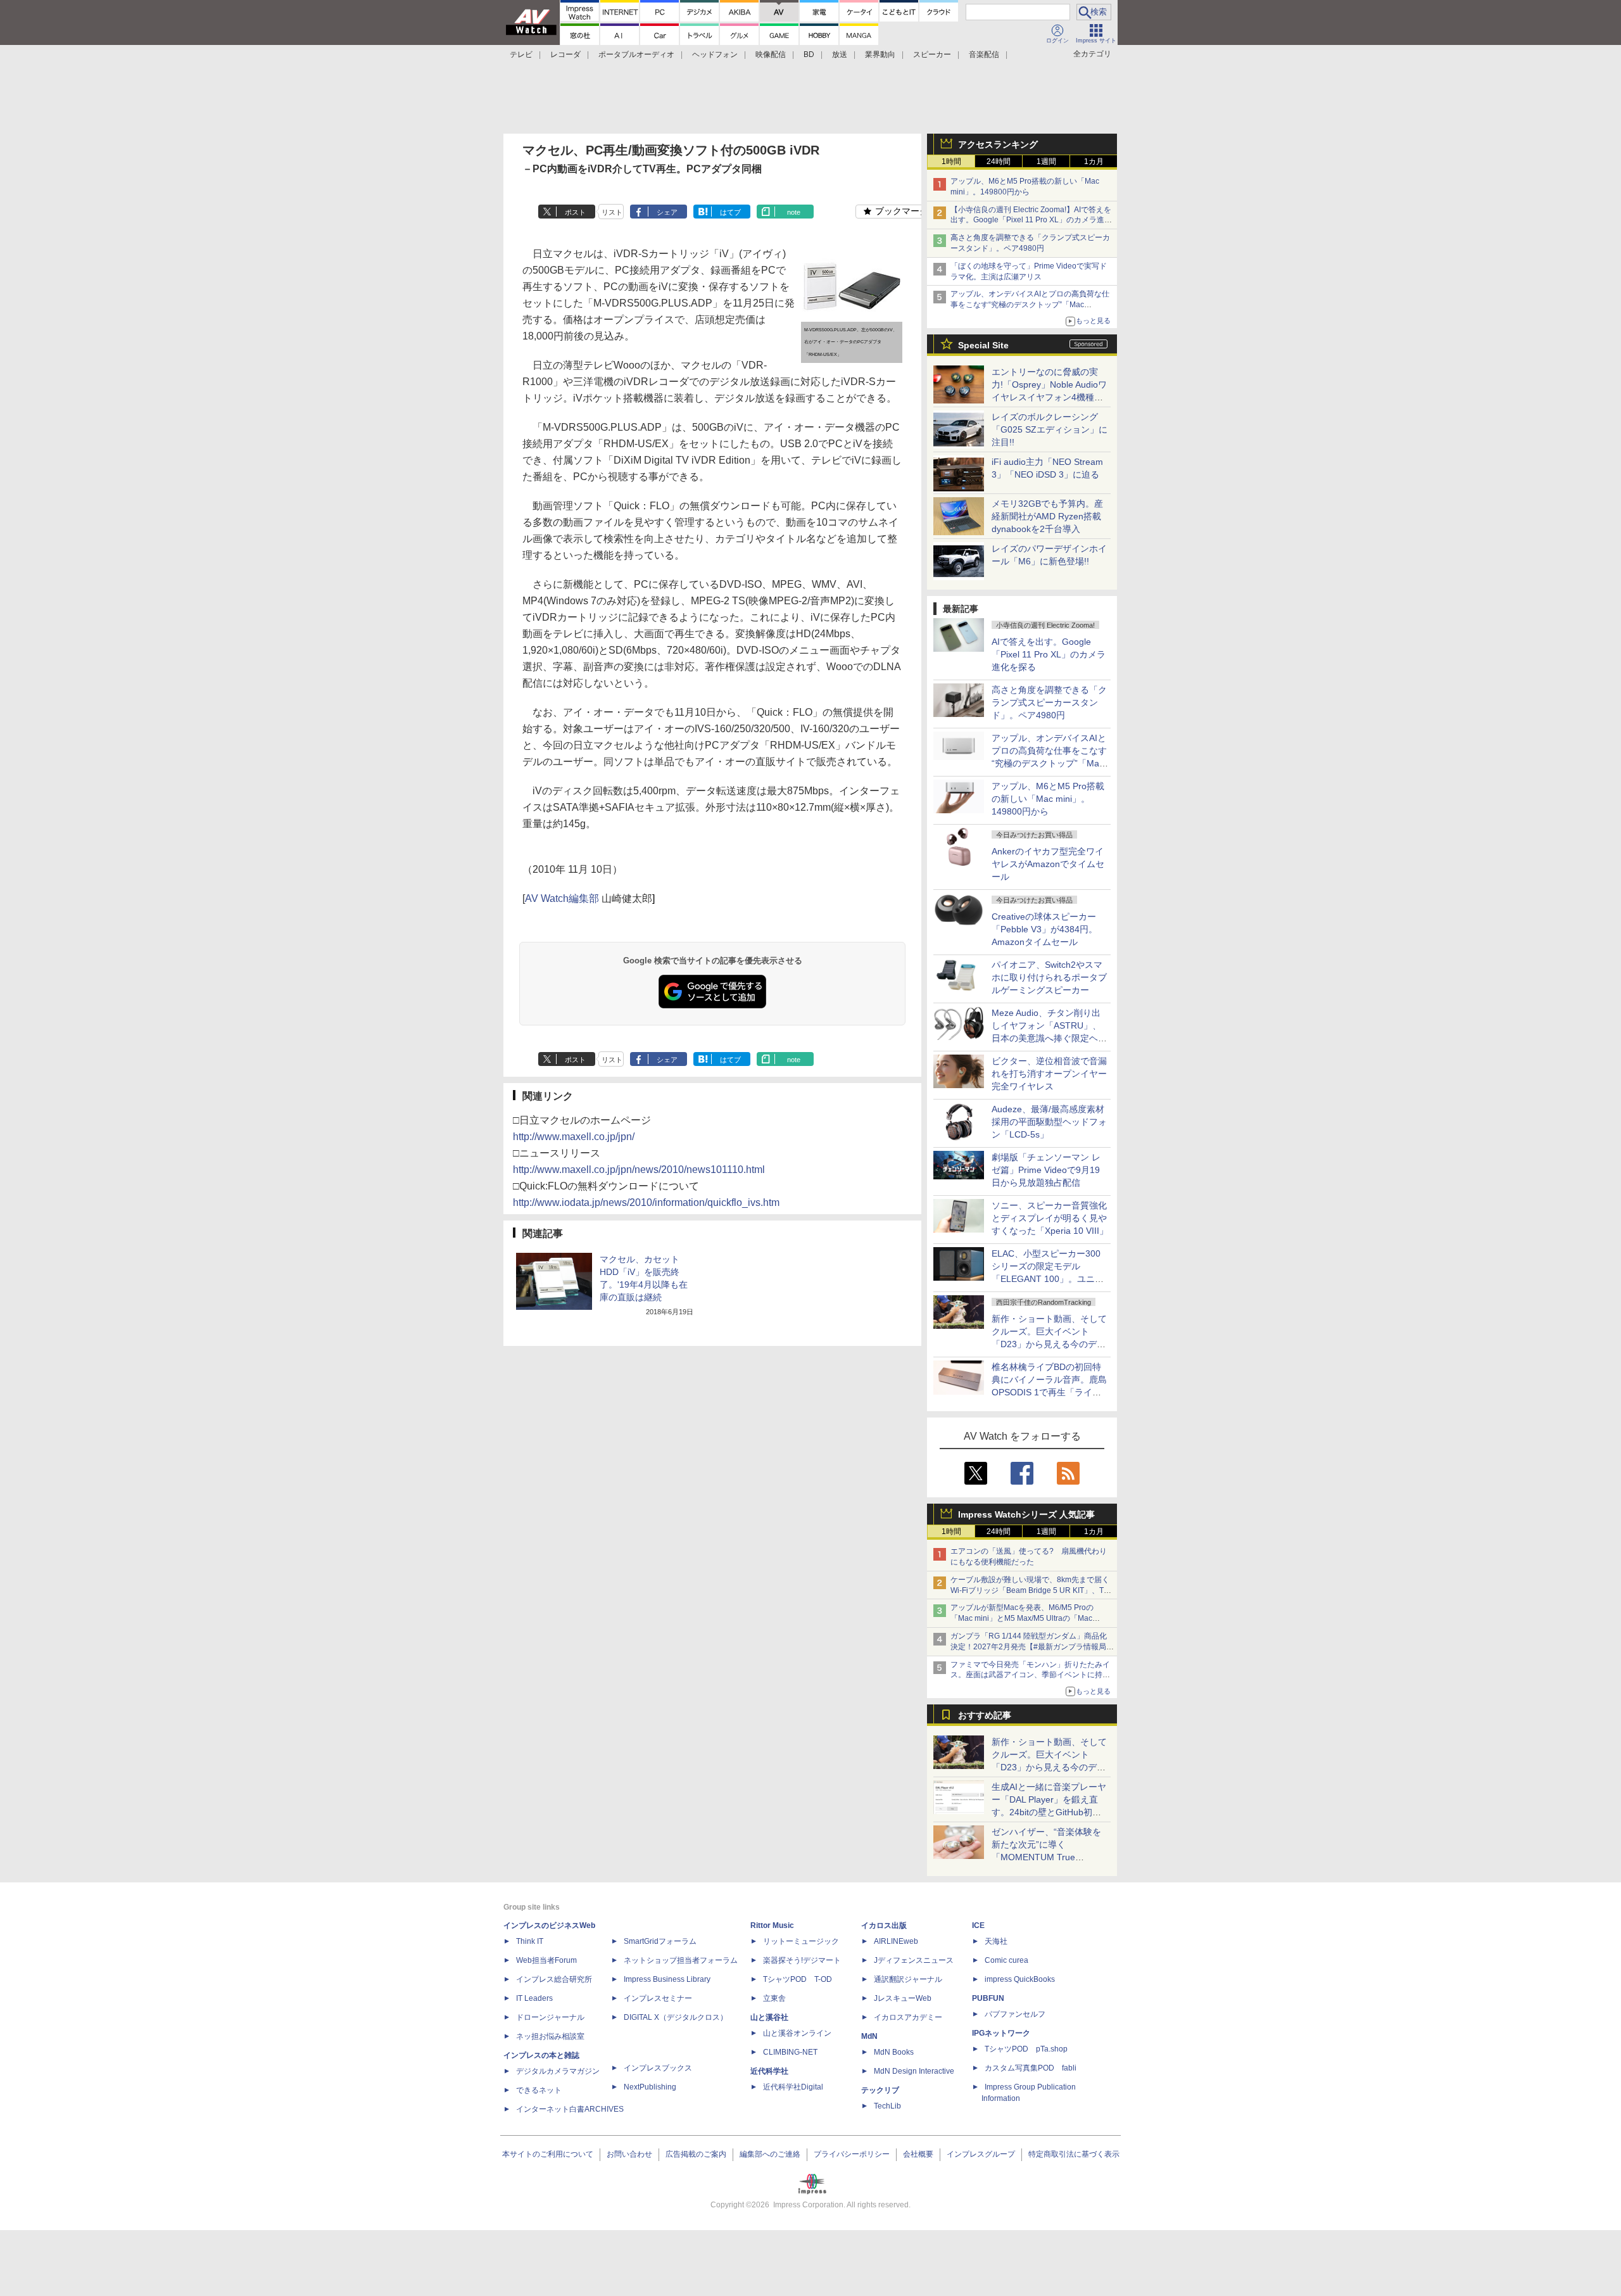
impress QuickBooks (1020, 1979)
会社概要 (918, 2154)
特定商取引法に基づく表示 (1074, 2154)
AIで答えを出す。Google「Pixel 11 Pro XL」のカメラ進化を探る (1049, 654)
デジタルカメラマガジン (558, 2071)
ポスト (575, 212)
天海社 (996, 1941)
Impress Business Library (667, 1979)
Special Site (983, 345)
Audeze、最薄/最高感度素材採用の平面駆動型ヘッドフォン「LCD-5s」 (1049, 1122)
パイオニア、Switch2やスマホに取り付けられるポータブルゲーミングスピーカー (1049, 977)
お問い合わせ (629, 2154)
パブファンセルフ (1015, 2014)
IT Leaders (534, 1998)
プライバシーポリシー (852, 2154)
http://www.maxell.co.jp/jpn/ (574, 1137)
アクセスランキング (998, 144)
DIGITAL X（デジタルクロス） (676, 2017)
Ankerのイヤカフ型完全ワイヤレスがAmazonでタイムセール (1048, 864)
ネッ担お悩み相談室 (550, 2036)
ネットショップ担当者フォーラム (681, 1960)
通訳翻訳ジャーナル (908, 1979)
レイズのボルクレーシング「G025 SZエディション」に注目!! (1050, 429)
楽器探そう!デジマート (802, 1960)
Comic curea (1006, 1960)
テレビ (521, 54)
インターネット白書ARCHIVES (570, 2109)
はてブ (730, 212)
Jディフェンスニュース (914, 1960)
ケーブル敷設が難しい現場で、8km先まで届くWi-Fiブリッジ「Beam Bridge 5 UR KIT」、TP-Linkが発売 (1031, 1590)
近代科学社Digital (793, 2087)
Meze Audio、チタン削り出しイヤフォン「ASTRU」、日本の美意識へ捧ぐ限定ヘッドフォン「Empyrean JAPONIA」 (1049, 1038)
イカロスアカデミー (908, 2017)
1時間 (951, 162)
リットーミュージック (801, 1941)
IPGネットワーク (1001, 2033)
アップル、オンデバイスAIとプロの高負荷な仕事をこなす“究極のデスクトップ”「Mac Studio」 (1030, 305)
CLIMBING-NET (790, 2052)
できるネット (539, 2090)
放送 (840, 54)
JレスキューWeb (903, 1998)
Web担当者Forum (546, 1960)
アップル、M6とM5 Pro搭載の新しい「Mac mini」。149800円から (1048, 799)
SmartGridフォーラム (660, 1941)
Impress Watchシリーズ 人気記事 (1026, 1514)
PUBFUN (988, 1998)
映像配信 (771, 54)
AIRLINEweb (896, 1941)
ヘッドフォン (715, 54)
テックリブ (880, 2090)
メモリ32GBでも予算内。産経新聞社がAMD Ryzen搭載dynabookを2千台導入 (1047, 516)
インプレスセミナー (658, 1998)
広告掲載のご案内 (696, 2154)
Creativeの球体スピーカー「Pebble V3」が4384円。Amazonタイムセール (1044, 929)
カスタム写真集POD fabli (1031, 2068)
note (794, 212)
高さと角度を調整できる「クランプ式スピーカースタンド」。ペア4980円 (1049, 702)
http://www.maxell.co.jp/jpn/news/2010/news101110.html (639, 1170)
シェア (667, 212)
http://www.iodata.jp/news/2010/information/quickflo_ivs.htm (646, 1202)
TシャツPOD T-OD (798, 1979)
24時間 (999, 162)
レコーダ (565, 54)
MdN (869, 2036)
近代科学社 (769, 2071)
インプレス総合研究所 (554, 1979)
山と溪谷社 (769, 2017)
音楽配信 (984, 54)
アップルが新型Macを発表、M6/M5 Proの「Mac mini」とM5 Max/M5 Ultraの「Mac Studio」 (1022, 1618)
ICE (978, 1925)
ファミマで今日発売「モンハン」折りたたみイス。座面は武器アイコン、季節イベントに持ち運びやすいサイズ (1030, 1675)
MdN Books (894, 2052)
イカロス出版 (884, 1925)
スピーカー (932, 54)
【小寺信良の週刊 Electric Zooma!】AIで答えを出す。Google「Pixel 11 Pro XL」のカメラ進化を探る (1031, 220)
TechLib (887, 2106)
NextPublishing (650, 2087)
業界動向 (880, 54)
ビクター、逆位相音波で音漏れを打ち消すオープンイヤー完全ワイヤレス (1049, 1074)
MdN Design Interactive (914, 2071)
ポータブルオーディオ (636, 54)
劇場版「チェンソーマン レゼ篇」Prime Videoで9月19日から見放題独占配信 (1046, 1170)
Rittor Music (772, 1925)
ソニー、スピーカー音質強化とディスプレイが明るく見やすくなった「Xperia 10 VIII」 (1050, 1218)
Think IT (530, 1941)
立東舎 (774, 1998)
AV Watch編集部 (562, 898)
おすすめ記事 (985, 1715)
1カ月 (1094, 162)
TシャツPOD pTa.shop (1026, 2049)
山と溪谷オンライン (797, 2033)
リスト (612, 212)
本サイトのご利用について (548, 2154)
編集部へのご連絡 (770, 2154)
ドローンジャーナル (550, 2017)
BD (809, 54)
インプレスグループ (981, 2154)
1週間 (1046, 162)
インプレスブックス (658, 2068)
